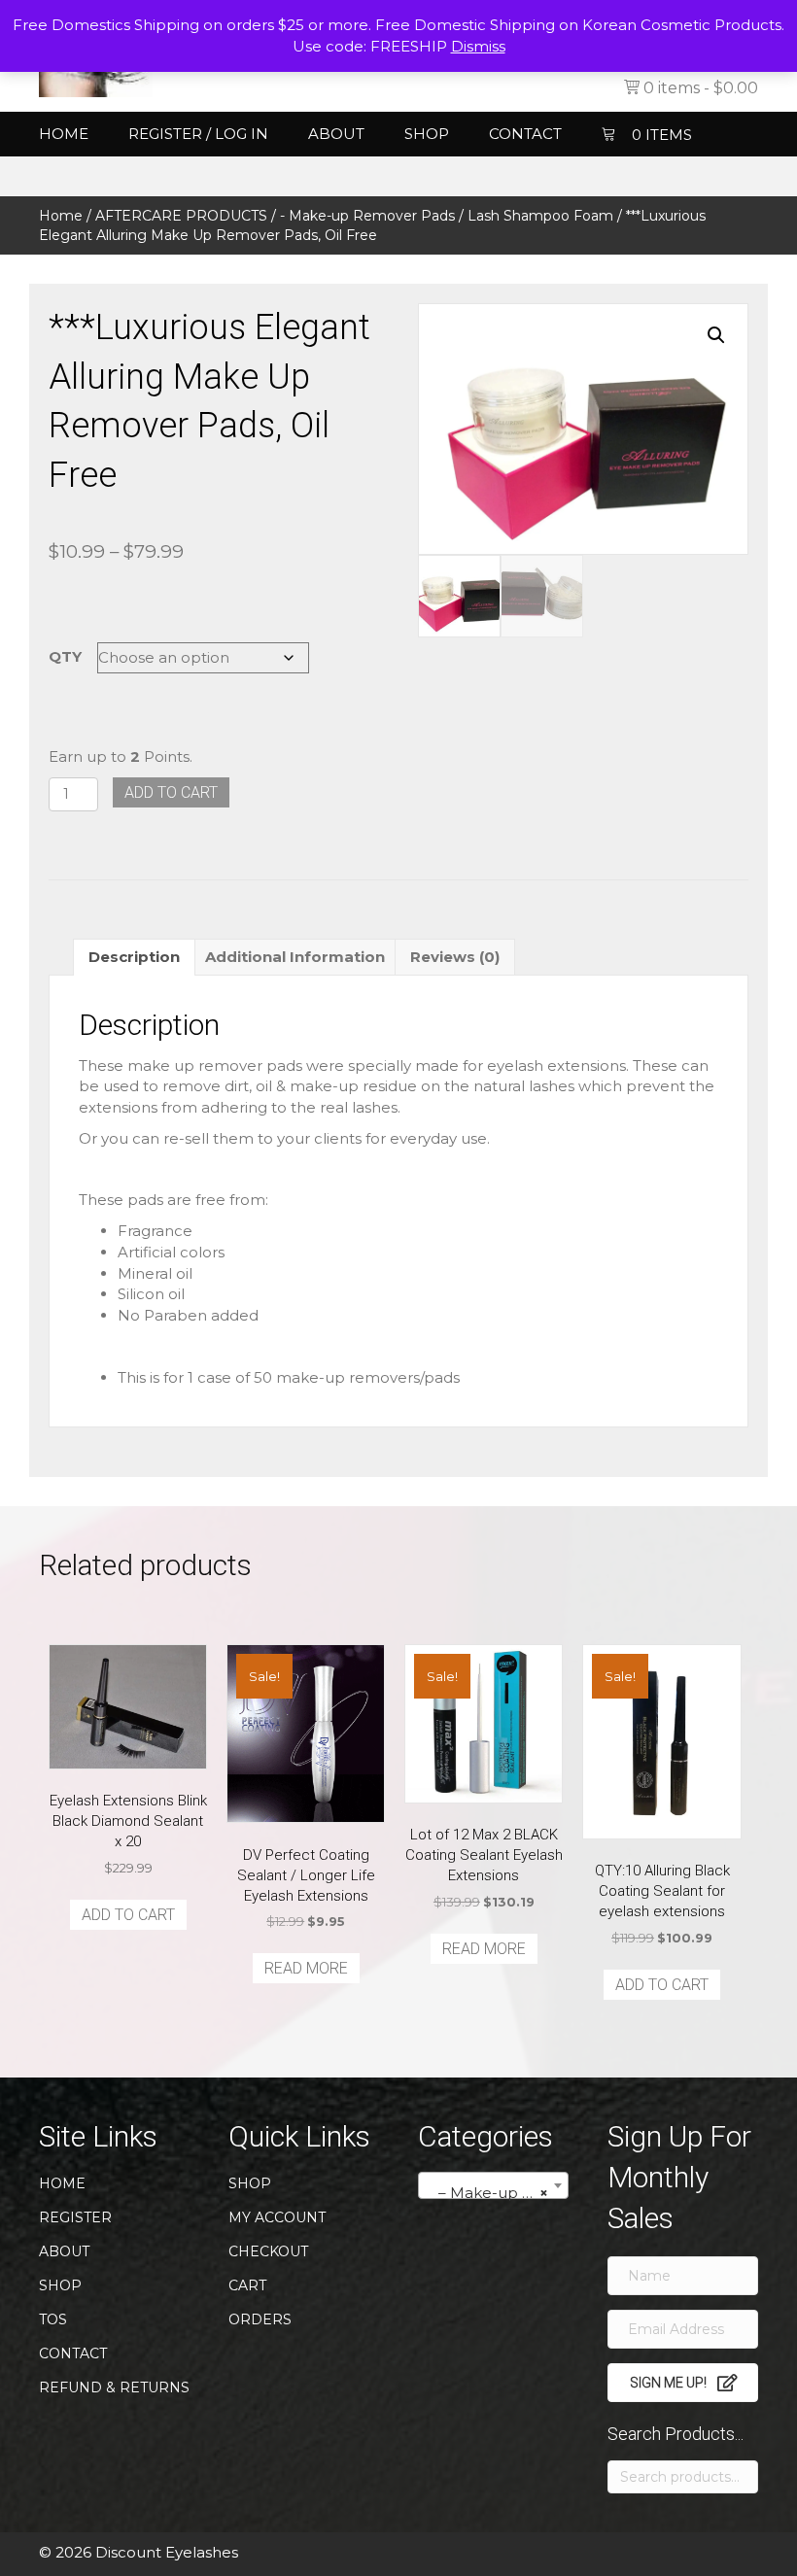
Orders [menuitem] (260, 2319)
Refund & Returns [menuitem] (114, 2387)
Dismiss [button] (478, 46)
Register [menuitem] (75, 2217)
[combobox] (493, 2185)
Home (61, 216)
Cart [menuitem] (247, 2285)
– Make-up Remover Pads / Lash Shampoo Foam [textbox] (497, 2193)
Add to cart (171, 792)
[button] (716, 335)
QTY (65, 656)
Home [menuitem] (64, 134)
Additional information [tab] (295, 957)
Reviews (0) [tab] (455, 957)
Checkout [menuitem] (268, 2251)
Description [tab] (134, 957)
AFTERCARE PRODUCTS (181, 216)
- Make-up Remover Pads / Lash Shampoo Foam (447, 216)
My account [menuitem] (277, 2217)
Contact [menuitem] (525, 134)
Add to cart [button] (128, 1915)
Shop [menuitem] (427, 134)
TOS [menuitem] (53, 2319)
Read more (306, 1968)
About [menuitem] (336, 134)
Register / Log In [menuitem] (198, 134)
